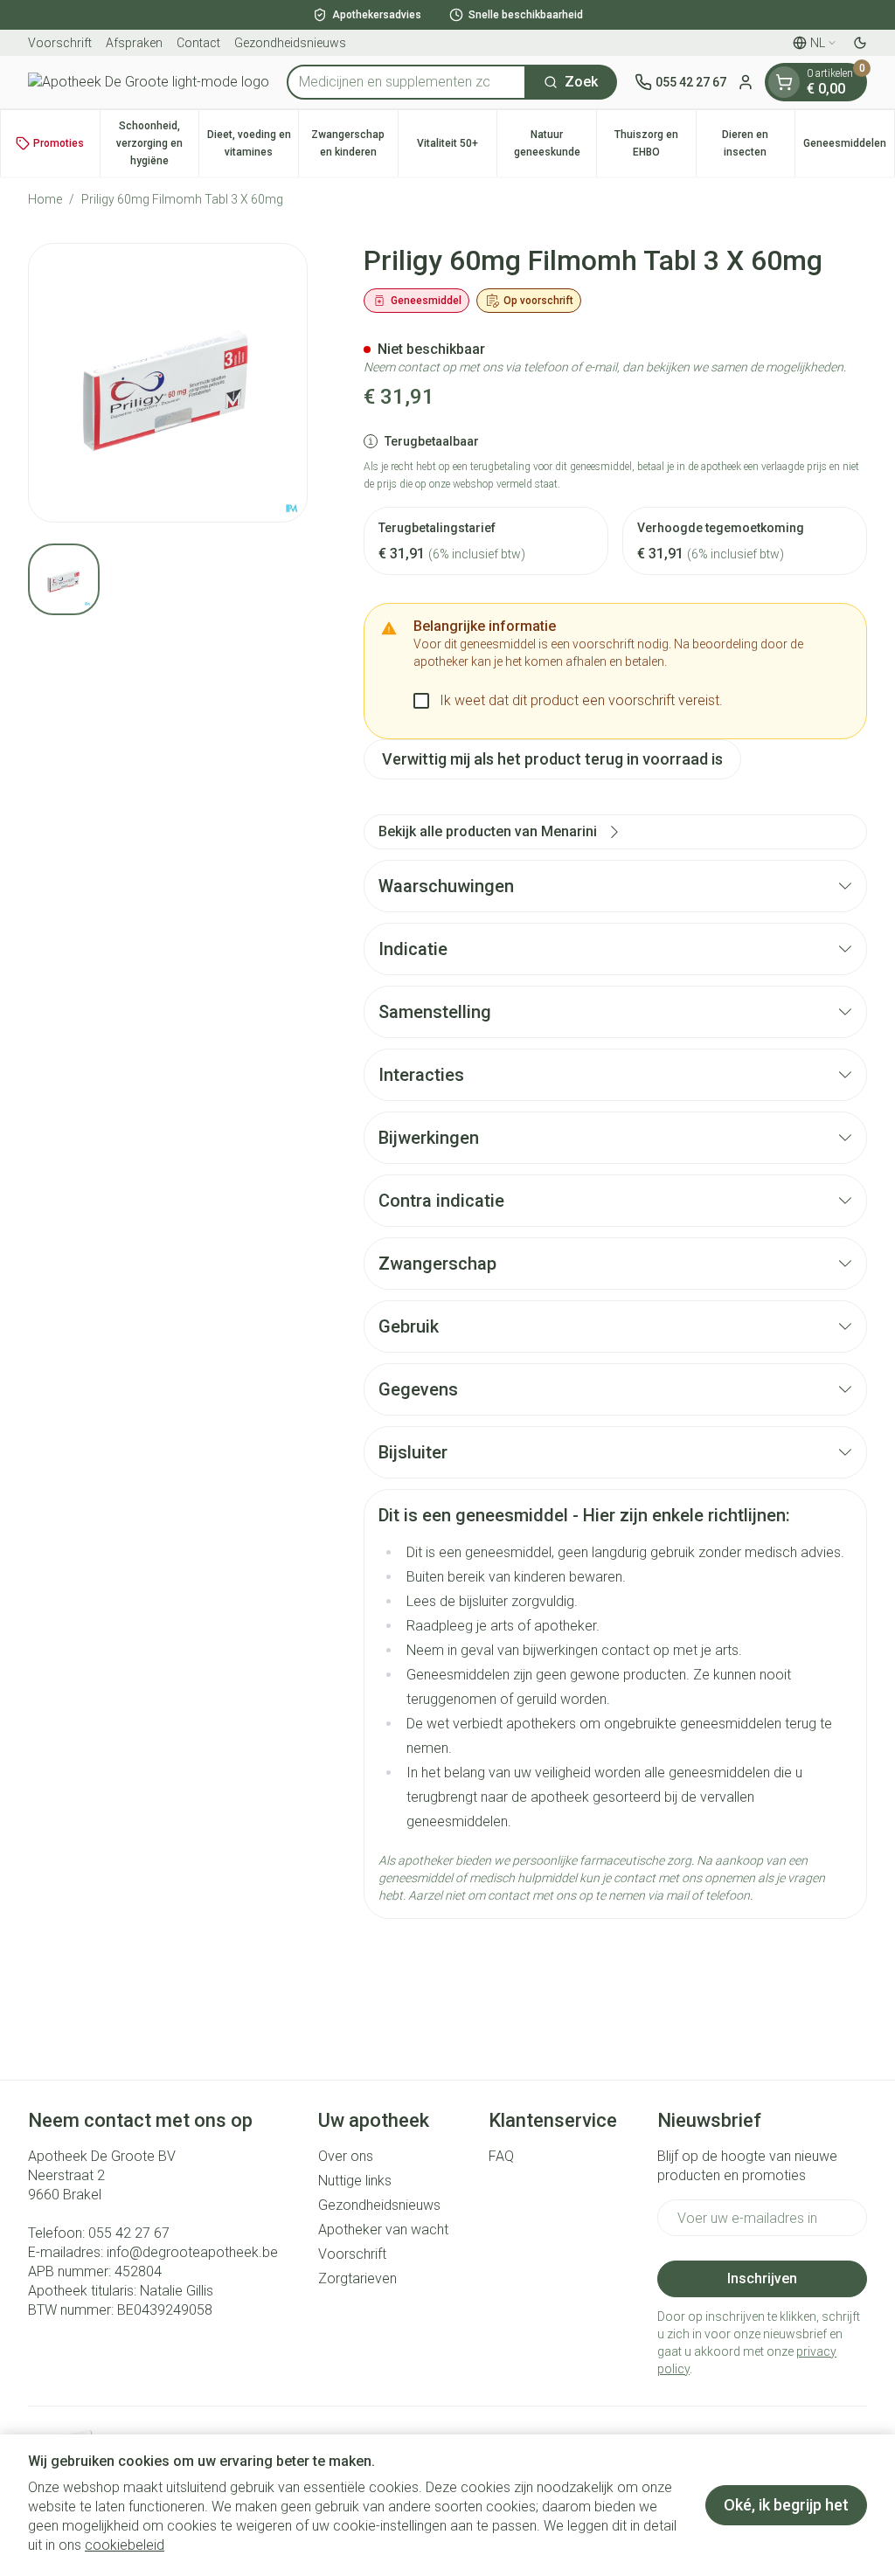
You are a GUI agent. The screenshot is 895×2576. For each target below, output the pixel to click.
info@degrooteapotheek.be (192, 2252)
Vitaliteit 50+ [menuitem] (457, 148)
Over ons (346, 2156)
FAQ (501, 2156)
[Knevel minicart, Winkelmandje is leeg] (784, 82)
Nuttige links (355, 2181)
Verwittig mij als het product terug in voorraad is (552, 759)
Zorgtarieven (357, 2278)
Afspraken (134, 43)
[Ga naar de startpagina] (149, 82)
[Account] (746, 82)
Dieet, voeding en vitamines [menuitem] (253, 143)
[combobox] (406, 82)
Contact (198, 43)
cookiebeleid (125, 2545)
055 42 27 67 (129, 2233)
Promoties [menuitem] (59, 143)
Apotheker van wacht (383, 2230)
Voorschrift (60, 43)
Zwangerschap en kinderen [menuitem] (354, 143)
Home (45, 199)
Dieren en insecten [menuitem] (758, 143)
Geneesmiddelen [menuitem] (849, 148)
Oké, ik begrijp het (786, 2505)
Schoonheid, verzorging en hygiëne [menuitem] (157, 143)
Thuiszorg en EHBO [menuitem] (655, 143)
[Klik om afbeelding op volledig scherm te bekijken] (168, 383)
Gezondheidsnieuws (290, 43)
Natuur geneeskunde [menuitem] (555, 143)
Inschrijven (762, 2278)
